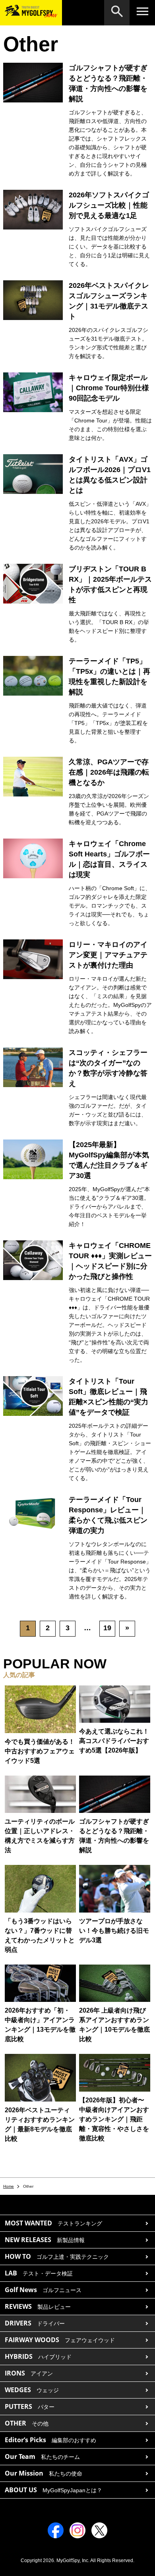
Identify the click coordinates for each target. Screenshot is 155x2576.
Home (9, 2186)
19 (107, 1628)
